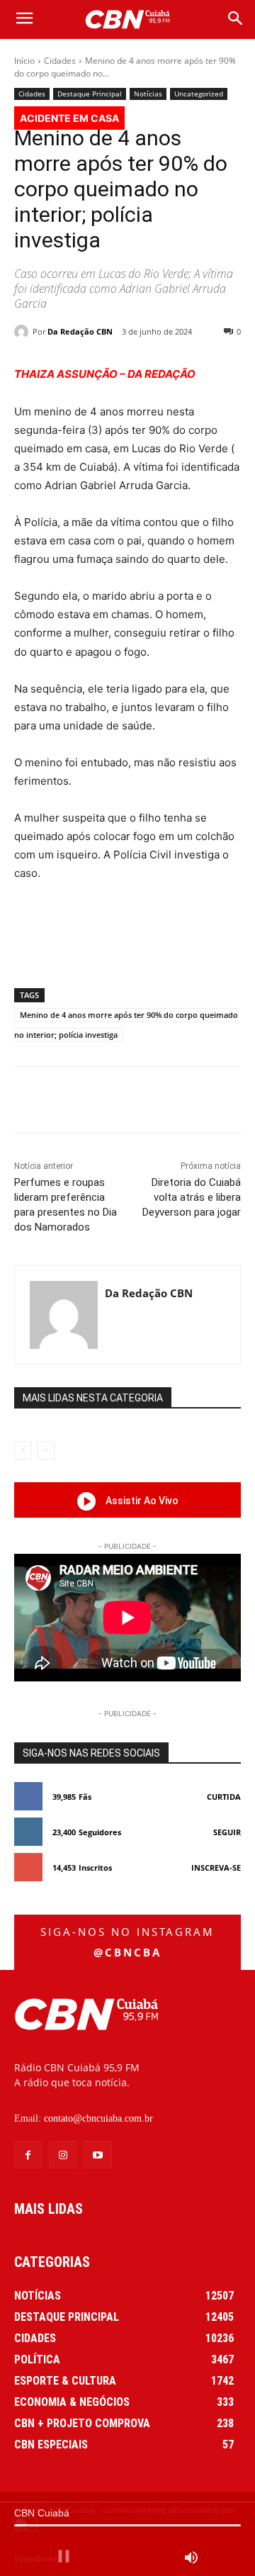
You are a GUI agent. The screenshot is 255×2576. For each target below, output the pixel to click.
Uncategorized (199, 94)
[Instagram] (63, 2155)
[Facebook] (73, 1102)
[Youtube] (97, 2155)
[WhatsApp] (171, 1102)
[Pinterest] (138, 1102)
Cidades (60, 61)
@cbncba (127, 1952)
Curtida (224, 1797)
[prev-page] (23, 1450)
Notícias (148, 94)
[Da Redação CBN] (23, 332)
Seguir (227, 1832)
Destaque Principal (90, 94)
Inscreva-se (216, 1867)
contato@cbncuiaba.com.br (98, 2118)
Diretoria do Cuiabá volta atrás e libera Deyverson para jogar (192, 1197)
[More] (204, 1102)
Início (24, 61)
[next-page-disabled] (46, 1450)
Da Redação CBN (80, 331)
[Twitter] (106, 1102)
